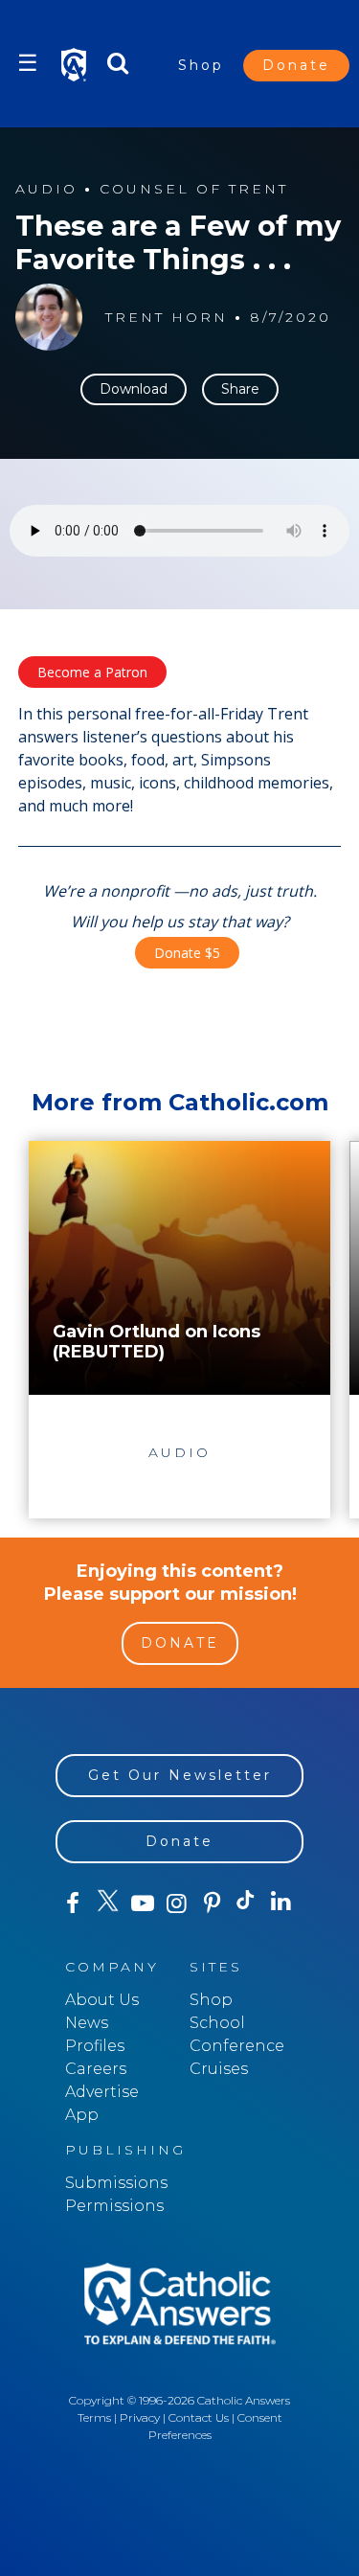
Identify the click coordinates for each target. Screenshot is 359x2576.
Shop (201, 65)
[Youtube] (143, 1904)
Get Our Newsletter (180, 1775)
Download (134, 389)
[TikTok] (246, 1904)
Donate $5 (187, 953)
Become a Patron (92, 672)
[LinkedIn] (281, 1903)
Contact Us (199, 2417)
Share (240, 389)
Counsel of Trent (194, 189)
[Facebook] (73, 1904)
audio (46, 189)
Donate (296, 65)
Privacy (140, 2417)
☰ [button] (28, 63)
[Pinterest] (212, 1904)
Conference (237, 2046)
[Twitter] (107, 1904)
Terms (94, 2417)
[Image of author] (49, 317)
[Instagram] (177, 1904)
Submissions (116, 2183)
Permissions (114, 2206)
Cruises (219, 2069)
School (217, 2023)
